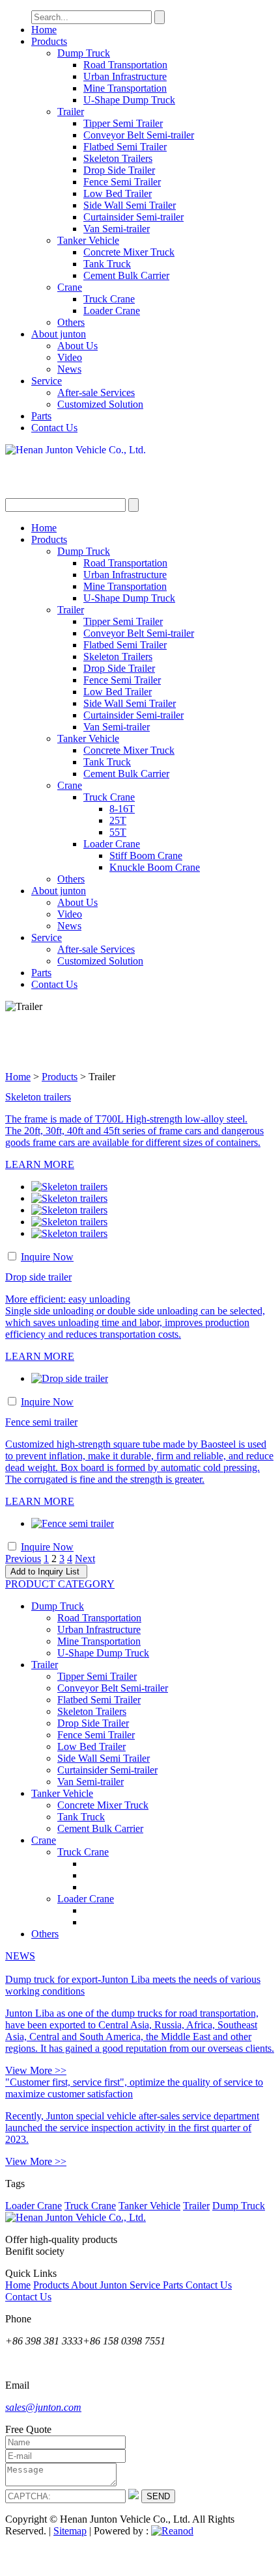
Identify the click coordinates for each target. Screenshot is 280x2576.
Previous (23, 1559)
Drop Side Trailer (119, 170)
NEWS (20, 1956)
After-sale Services (96, 392)
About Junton (100, 2285)
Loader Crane (112, 311)
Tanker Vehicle (88, 240)
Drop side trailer (38, 1277)
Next (85, 1559)
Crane (70, 287)
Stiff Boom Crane (146, 856)
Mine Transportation (125, 88)
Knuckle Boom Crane (155, 867)
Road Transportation (125, 65)
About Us (77, 346)
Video (70, 357)
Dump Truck (84, 53)
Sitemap (70, 2531)
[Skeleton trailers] (69, 1187)
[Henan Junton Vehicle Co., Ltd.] (140, 471)
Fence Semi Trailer (122, 182)
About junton (59, 334)
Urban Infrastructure (125, 76)
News (69, 369)
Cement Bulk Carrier (126, 275)
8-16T (122, 809)
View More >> (36, 2070)
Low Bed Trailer (118, 193)
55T (118, 832)
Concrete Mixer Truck (129, 252)
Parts (41, 416)
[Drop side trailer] (70, 1378)
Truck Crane (109, 299)
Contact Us (54, 428)
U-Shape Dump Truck (129, 100)
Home (44, 30)
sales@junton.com (43, 2407)
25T (118, 820)
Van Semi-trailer (117, 229)
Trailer (71, 112)
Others (71, 322)
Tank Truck (107, 264)
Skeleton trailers (38, 1097)
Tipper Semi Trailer (123, 123)
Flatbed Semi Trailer (125, 147)
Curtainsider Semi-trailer (133, 217)
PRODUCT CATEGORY (60, 1584)
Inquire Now (47, 1257)
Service (47, 381)
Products (49, 41)
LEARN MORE (40, 1164)
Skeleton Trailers (118, 158)
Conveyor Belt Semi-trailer (139, 135)
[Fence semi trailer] (73, 1523)
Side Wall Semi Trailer (130, 205)
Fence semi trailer (41, 1422)
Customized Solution (100, 404)
